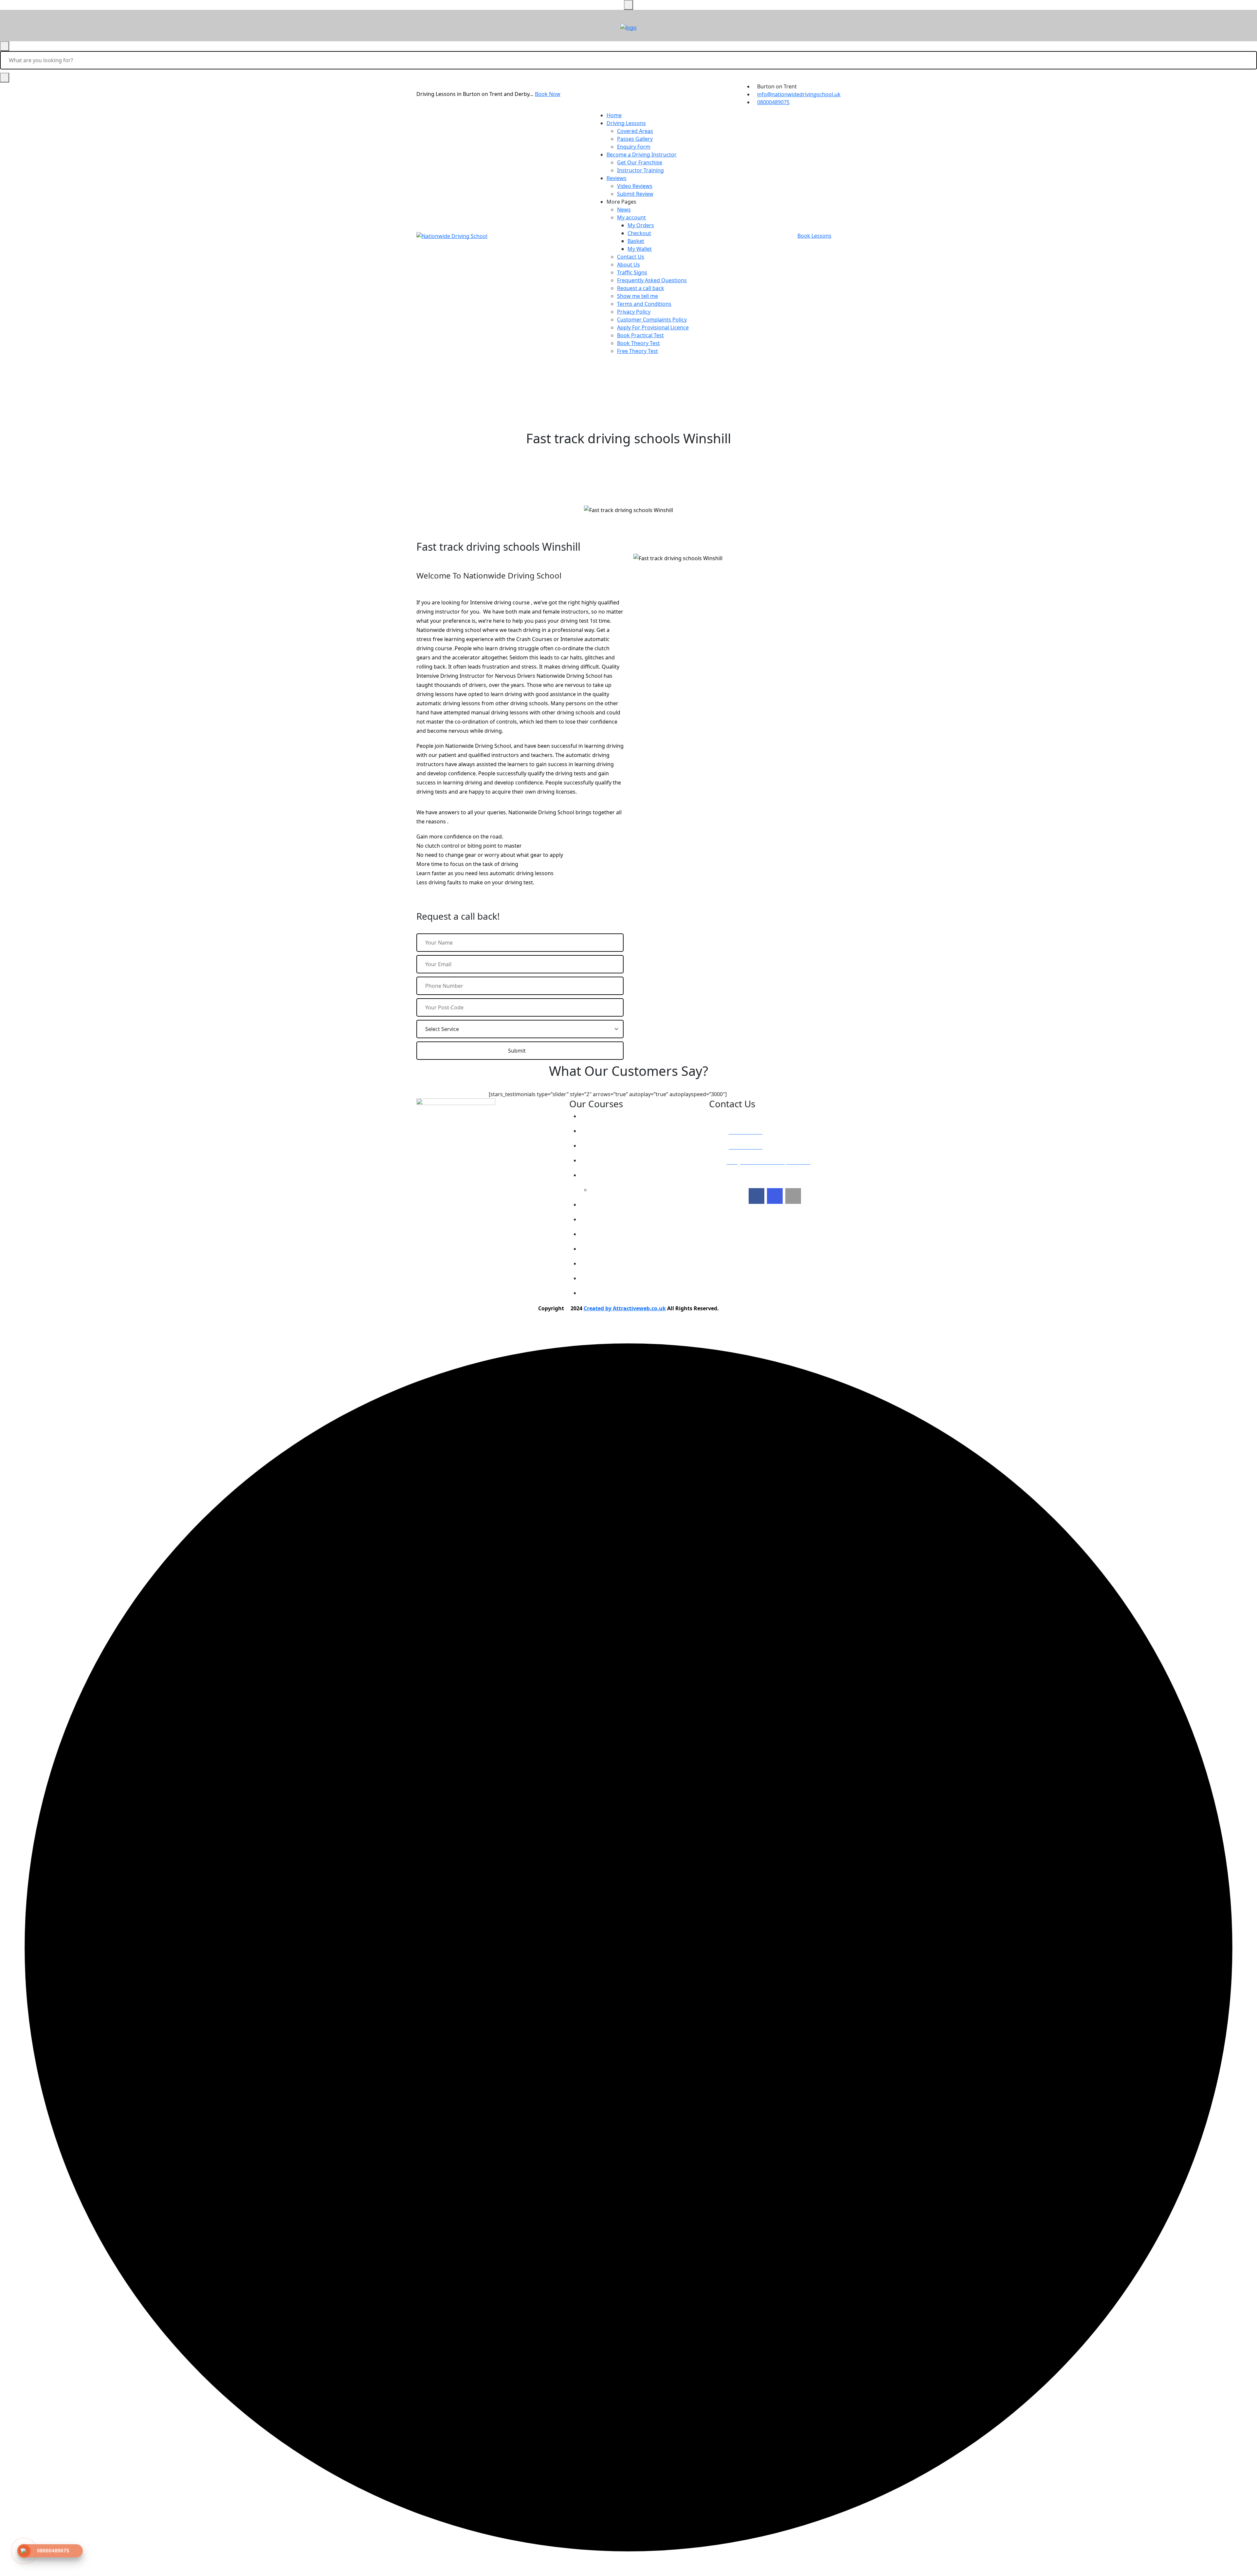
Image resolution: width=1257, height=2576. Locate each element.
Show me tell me (638, 296)
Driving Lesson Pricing (614, 1116)
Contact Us (631, 257)
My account (631, 217)
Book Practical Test (640, 335)
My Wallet (640, 249)
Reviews (617, 178)
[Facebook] (756, 1196)
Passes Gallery (635, 139)
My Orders (641, 225)
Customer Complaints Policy (652, 320)
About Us (628, 265)
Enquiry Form (634, 147)
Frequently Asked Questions (652, 280)
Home (614, 115)
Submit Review (635, 194)
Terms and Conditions (644, 304)
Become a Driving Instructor (642, 155)
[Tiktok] (793, 1196)
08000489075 (773, 102)
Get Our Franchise (640, 162)
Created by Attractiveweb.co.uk (625, 1308)
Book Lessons (814, 236)
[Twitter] (775, 1196)
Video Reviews (635, 186)
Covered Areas (635, 131)
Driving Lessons (626, 123)
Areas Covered (604, 1160)
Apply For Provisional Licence (653, 327)
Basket (636, 241)
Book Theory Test (638, 343)
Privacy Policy (634, 312)
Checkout (639, 233)
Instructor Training (640, 170)
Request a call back (641, 288)
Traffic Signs (632, 272)
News (624, 210)
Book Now (548, 94)
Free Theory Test (638, 351)
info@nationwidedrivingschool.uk (799, 94)
